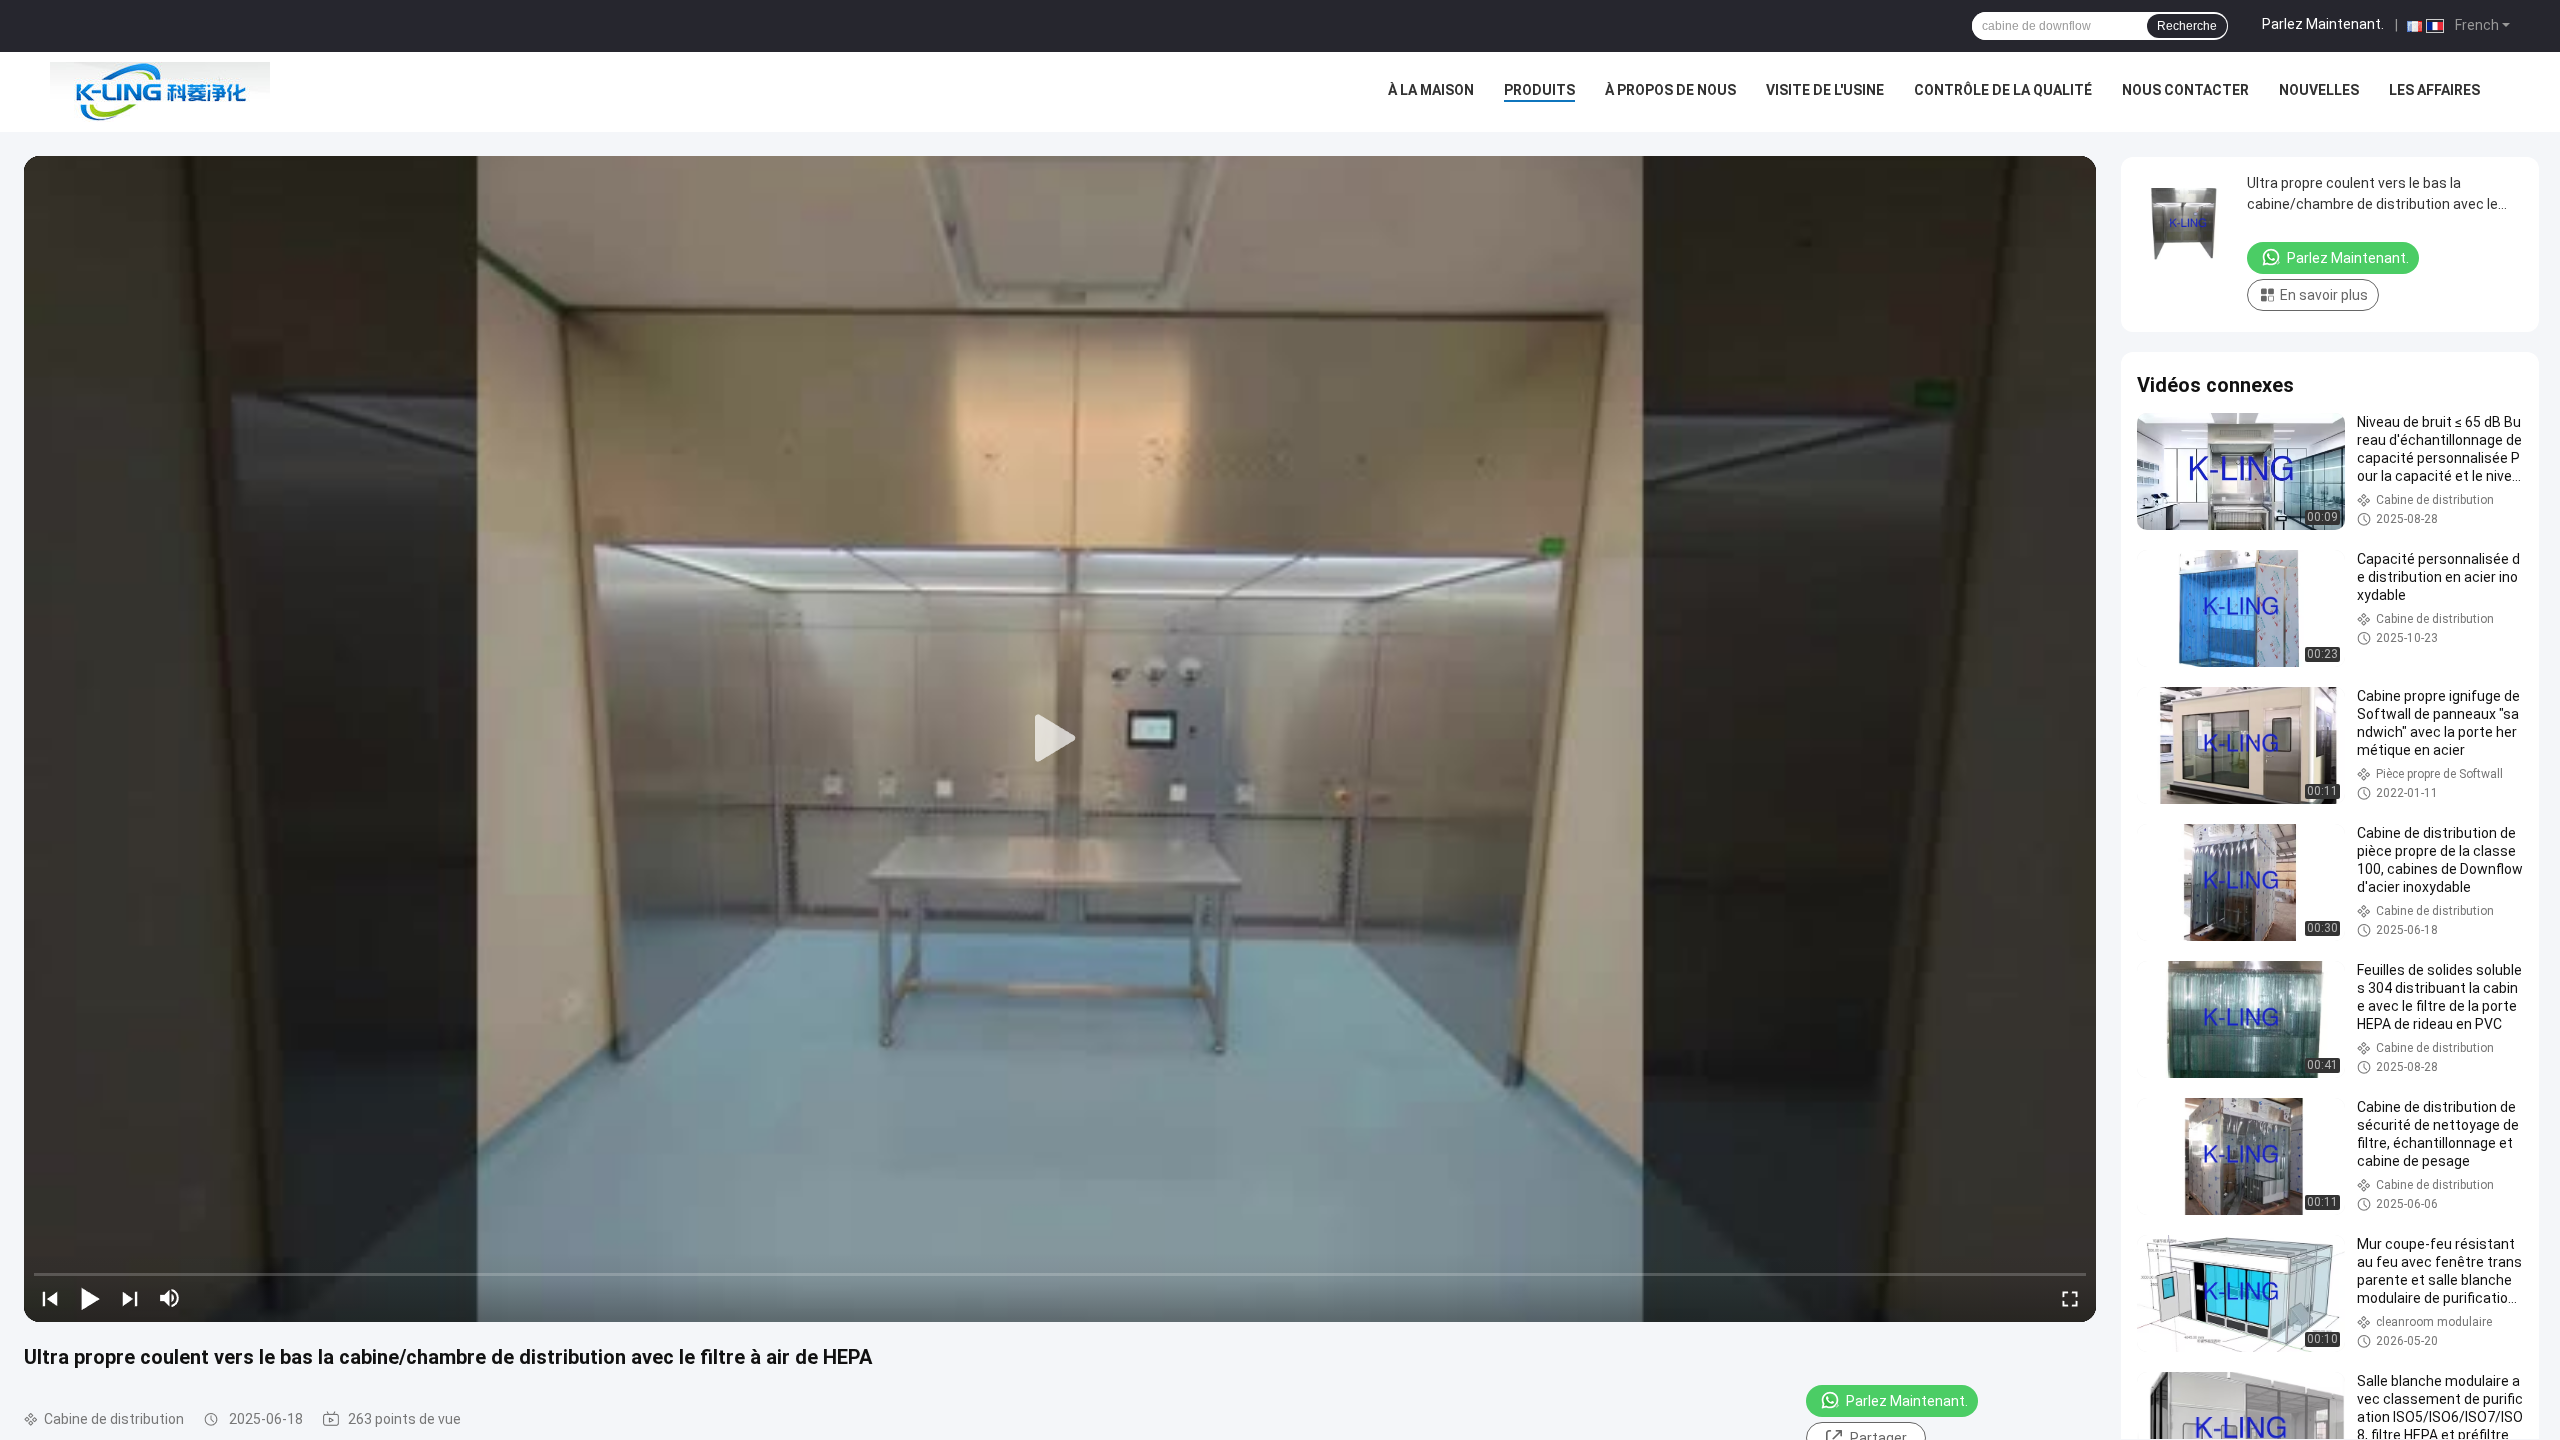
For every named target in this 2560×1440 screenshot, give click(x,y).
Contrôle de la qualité (2003, 90)
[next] (130, 1298)
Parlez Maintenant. (2323, 24)
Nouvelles (2319, 90)
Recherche (2187, 26)
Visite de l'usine (1825, 90)
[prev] (50, 1298)
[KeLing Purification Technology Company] (160, 92)
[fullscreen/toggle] (2070, 1298)
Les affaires (2434, 90)
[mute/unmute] (170, 1298)
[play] (1060, 739)
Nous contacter (2185, 90)
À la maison (1431, 90)
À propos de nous (1670, 90)
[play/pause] (90, 1298)
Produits (1539, 90)
